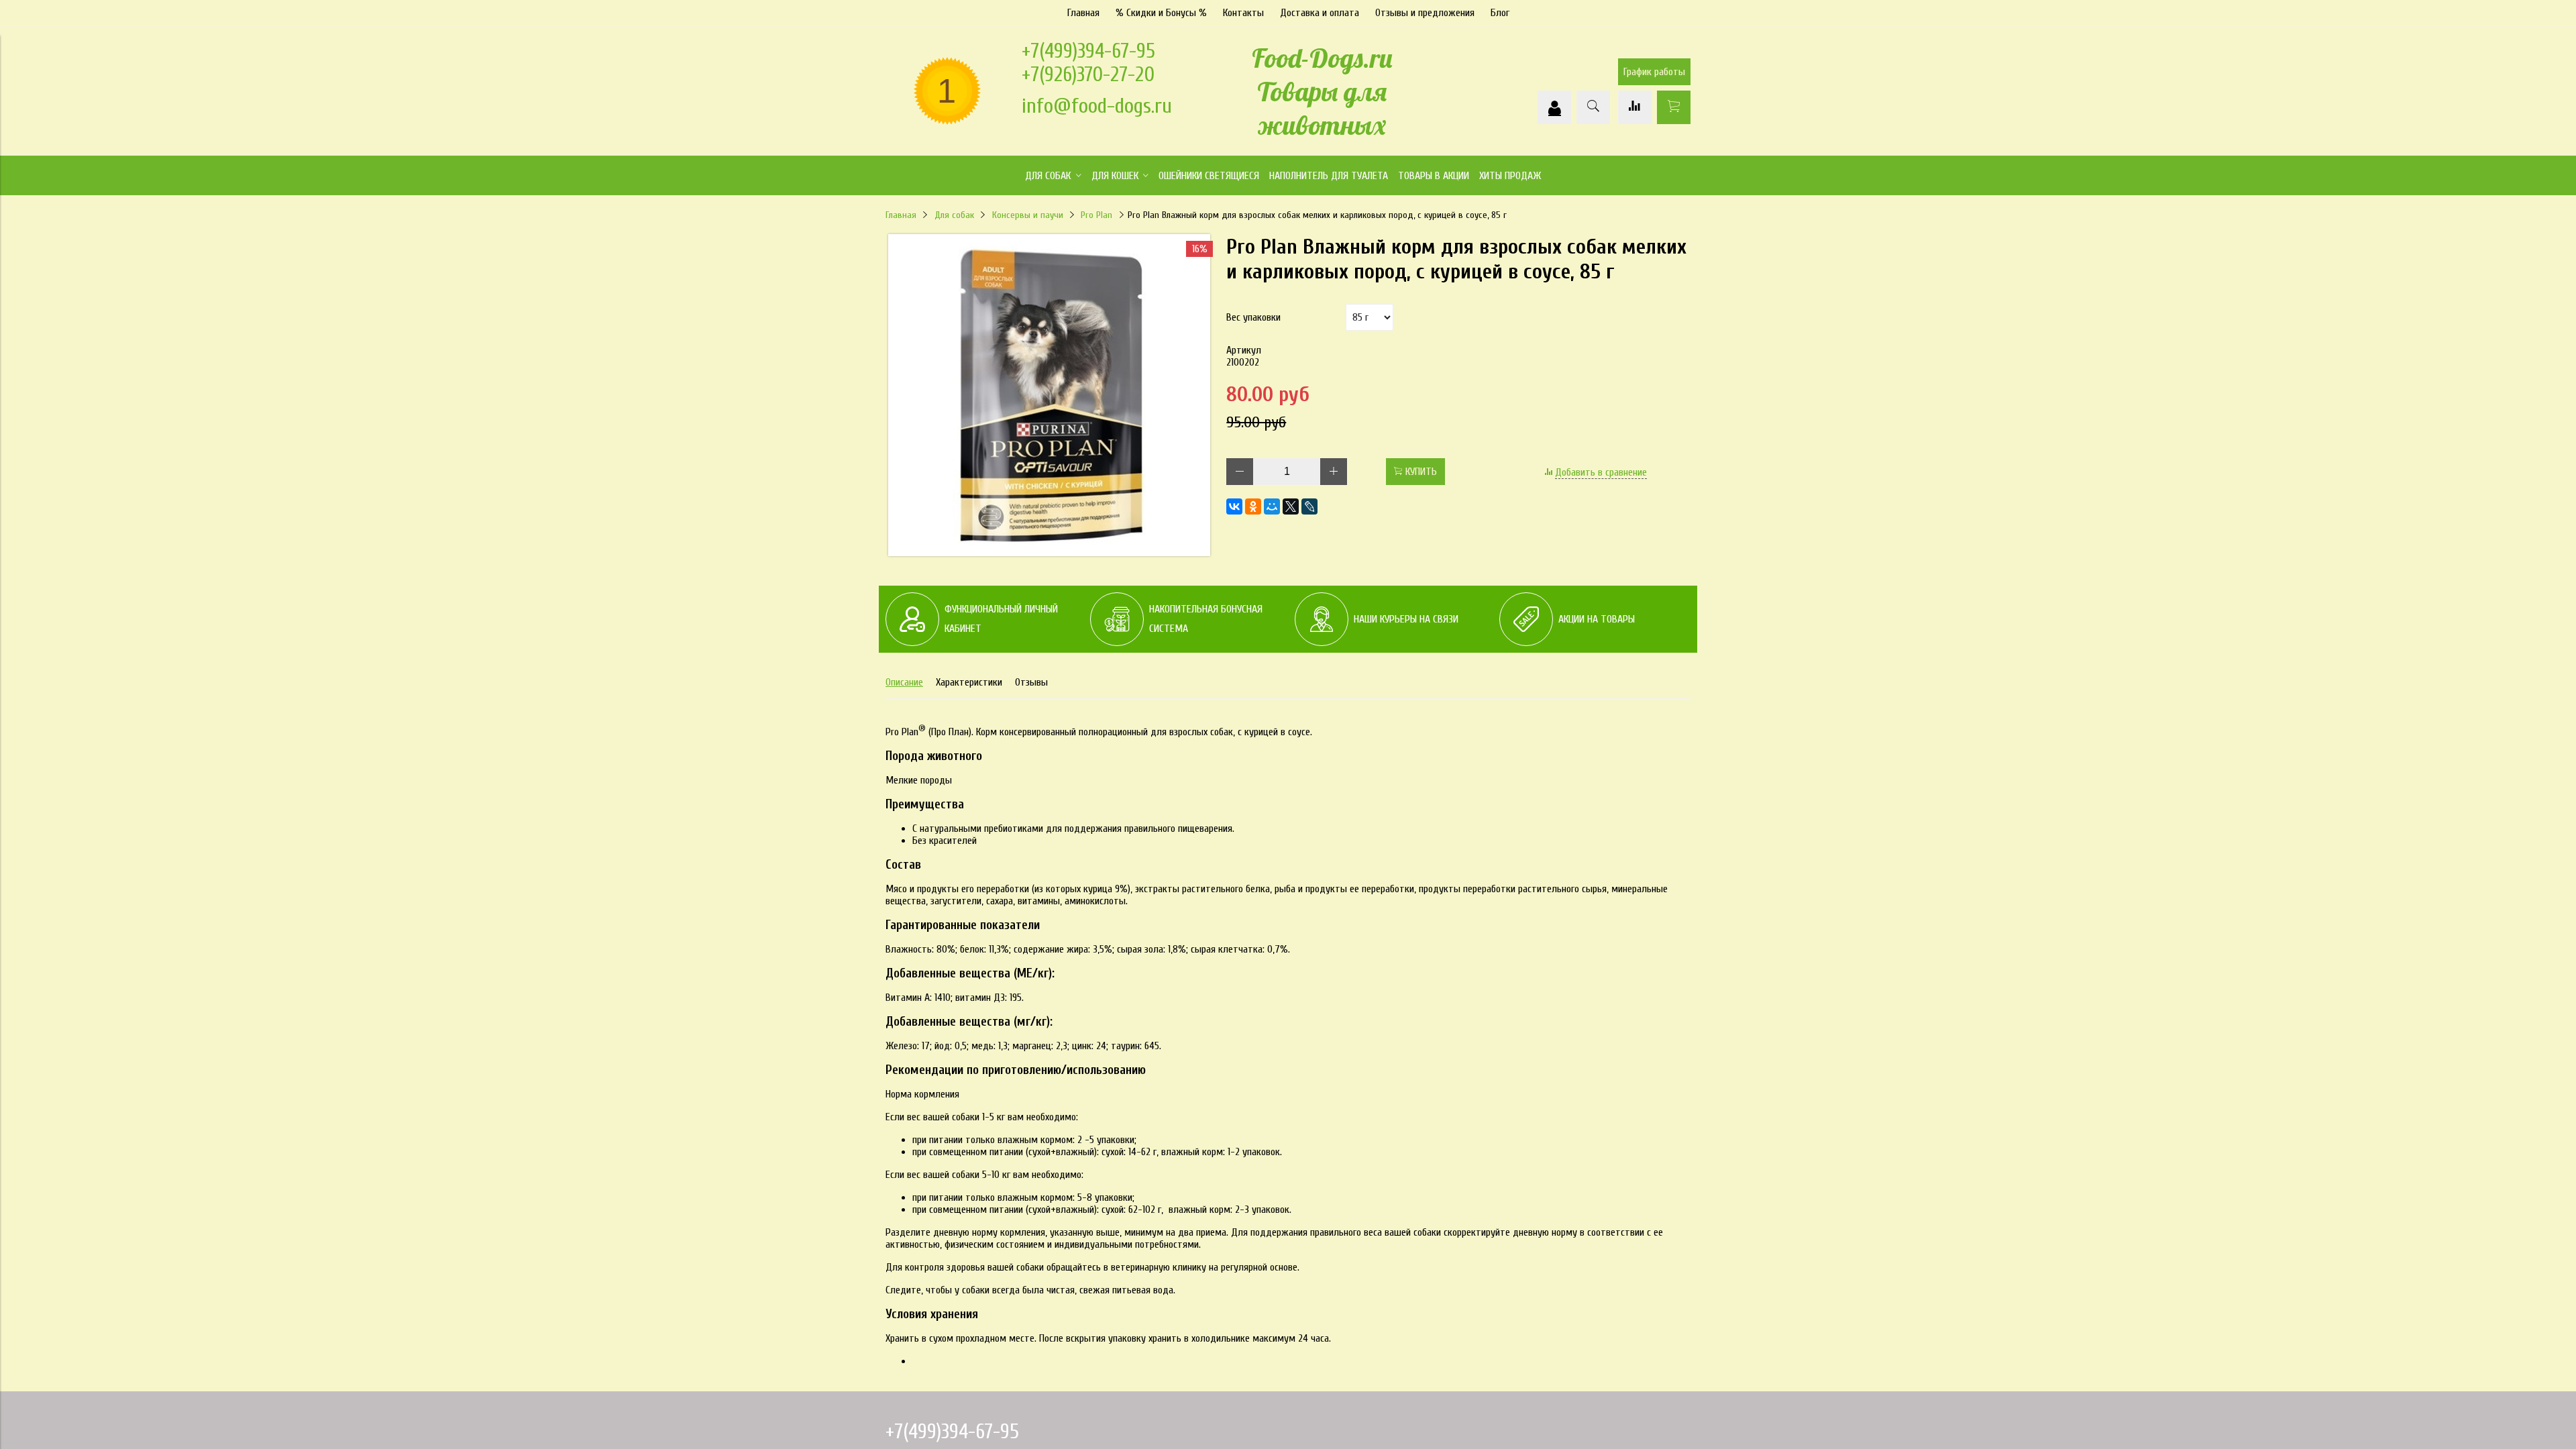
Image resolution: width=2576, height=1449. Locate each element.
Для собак (954, 215)
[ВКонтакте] (1234, 506)
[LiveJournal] (1309, 506)
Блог (1500, 13)
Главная (1083, 13)
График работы (1654, 72)
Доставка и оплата (1320, 13)
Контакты (1243, 13)
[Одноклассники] (1253, 506)
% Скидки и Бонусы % (1161, 13)
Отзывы (1031, 682)
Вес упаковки (1253, 317)
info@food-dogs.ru (1097, 106)
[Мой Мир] (1272, 506)
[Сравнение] (1635, 107)
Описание (904, 682)
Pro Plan (1096, 215)
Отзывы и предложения (1425, 13)
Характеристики (969, 682)
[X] (1291, 506)
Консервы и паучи (1028, 215)
